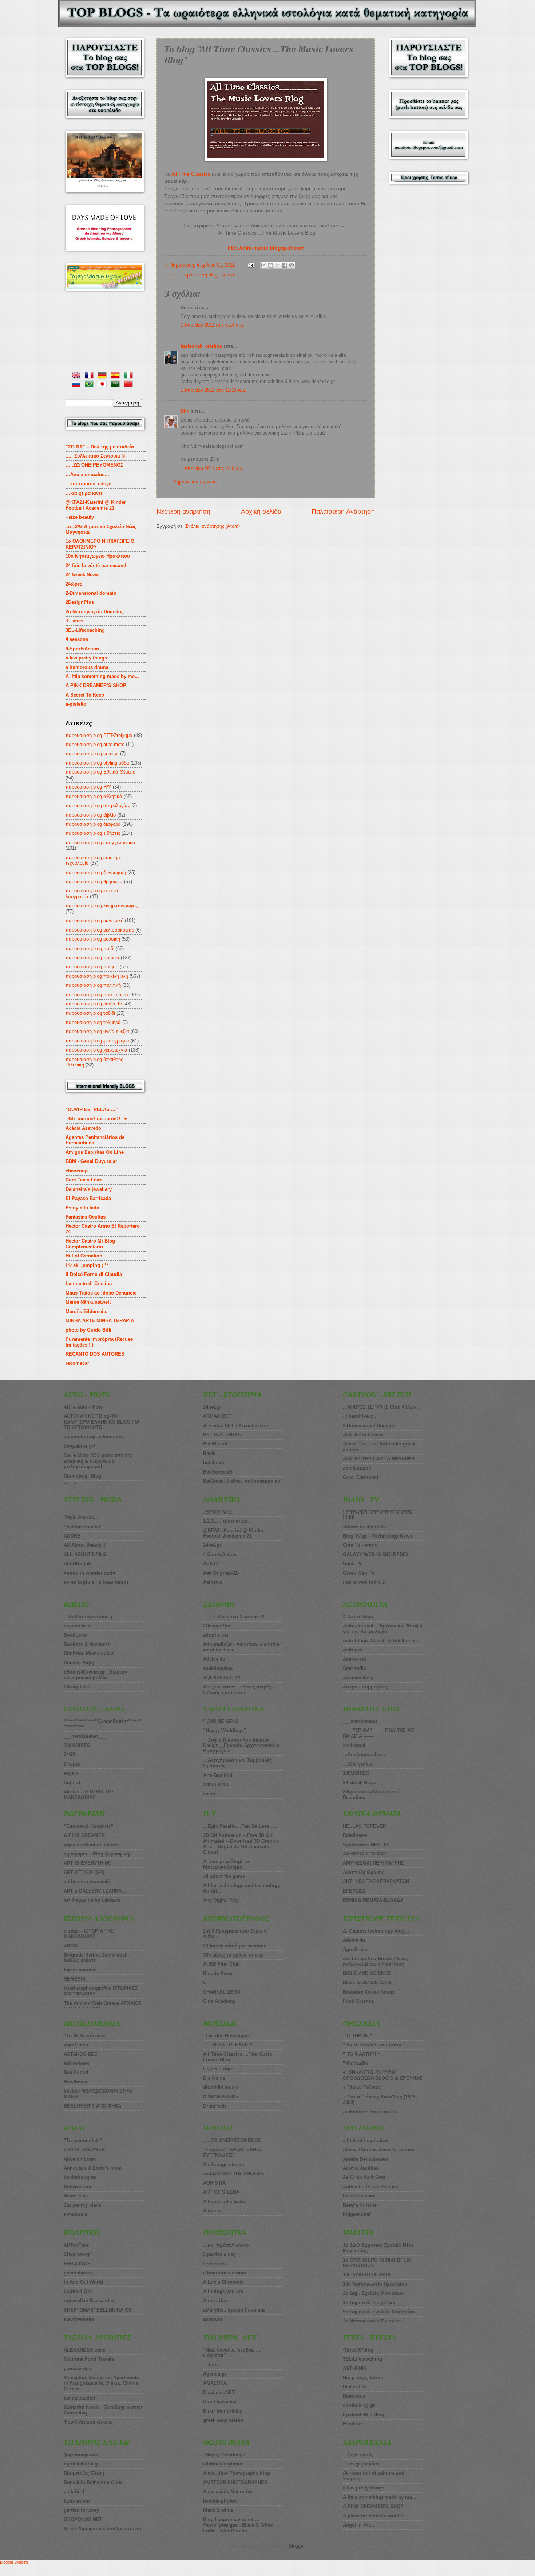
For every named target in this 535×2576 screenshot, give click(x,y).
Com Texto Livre (84, 1180)
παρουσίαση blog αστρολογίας (98, 806)
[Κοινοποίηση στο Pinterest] (292, 265)
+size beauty (80, 517)
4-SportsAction (82, 649)
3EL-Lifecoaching (85, 630)
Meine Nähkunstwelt (88, 1302)
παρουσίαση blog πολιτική (93, 985)
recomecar (77, 1363)
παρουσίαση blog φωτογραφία (97, 1041)
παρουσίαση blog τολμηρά (93, 1022)
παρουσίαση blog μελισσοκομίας (100, 930)
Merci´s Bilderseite (86, 1311)
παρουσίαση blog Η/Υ (88, 787)
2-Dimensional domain (91, 593)
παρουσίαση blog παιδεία (92, 958)
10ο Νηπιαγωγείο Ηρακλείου (98, 556)
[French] (91, 376)
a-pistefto (76, 704)
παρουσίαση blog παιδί (90, 948)
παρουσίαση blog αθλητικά (94, 796)
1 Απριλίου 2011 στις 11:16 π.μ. (213, 390)
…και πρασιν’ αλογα (89, 484)
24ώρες (74, 584)
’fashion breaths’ (83, 1527)
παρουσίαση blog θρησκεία (94, 882)
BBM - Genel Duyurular (91, 1161)
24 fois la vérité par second (96, 565)
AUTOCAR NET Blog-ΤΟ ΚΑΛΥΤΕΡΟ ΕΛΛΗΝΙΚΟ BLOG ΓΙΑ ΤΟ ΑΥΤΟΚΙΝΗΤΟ (102, 1422)
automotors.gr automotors (93, 1437)
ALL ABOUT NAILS (85, 1554)
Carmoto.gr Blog (82, 1476)
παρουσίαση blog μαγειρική (94, 920)
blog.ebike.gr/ (79, 1446)
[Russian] (78, 385)
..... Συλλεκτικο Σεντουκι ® (95, 456)
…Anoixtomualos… (87, 474)
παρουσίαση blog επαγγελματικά (100, 843)
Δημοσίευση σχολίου (195, 482)
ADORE (72, 1536)
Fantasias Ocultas (86, 1217)
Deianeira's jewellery (89, 1189)
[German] (104, 376)
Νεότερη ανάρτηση (183, 511)
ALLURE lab (77, 1564)
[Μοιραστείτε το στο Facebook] (285, 265)
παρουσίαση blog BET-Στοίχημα (99, 735)
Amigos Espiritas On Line (95, 1152)
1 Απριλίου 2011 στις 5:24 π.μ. (212, 325)
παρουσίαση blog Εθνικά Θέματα (101, 772)
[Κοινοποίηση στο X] (278, 265)
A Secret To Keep (85, 695)
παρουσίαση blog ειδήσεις (93, 833)
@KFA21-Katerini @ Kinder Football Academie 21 (96, 505)
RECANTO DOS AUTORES (95, 1354)
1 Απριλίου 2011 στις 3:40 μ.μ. (212, 468)
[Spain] (117, 376)
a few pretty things (86, 658)
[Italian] (130, 376)
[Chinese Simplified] (130, 385)
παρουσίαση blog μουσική (208, 275)
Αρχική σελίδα (261, 511)
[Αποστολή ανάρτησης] (251, 265)
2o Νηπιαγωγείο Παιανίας (95, 612)
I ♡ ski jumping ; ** (87, 1265)
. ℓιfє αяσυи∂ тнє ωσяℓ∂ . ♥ (96, 1119)
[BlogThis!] (271, 265)
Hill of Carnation (84, 1256)
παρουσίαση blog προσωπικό (97, 995)
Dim (185, 411)
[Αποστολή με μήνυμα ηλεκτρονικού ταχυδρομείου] (264, 265)
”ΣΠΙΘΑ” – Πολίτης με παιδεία (100, 447)
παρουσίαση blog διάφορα (93, 824)
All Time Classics (191, 174)
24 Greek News (82, 575)
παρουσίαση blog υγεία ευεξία (97, 1031)
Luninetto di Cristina (89, 1283)
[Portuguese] (91, 385)
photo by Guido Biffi (88, 1330)
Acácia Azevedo (83, 1128)
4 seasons (77, 639)
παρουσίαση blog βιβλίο (91, 815)
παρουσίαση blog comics (92, 753)
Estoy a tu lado (82, 1208)
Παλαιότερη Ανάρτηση (343, 511)
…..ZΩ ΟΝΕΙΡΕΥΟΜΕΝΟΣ (94, 465)
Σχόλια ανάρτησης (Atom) (213, 526)
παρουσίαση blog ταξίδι (90, 1013)
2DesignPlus (80, 602)
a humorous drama (87, 667)
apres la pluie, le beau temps (96, 1582)
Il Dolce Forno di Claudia (94, 1274)
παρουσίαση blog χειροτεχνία (96, 1050)
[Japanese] (104, 385)
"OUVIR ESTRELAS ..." (92, 1110)
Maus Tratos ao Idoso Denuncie (101, 1293)
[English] (78, 376)
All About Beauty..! (85, 1545)
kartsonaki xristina (201, 346)
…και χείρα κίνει (84, 493)
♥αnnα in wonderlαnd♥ (90, 1573)
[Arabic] (117, 385)
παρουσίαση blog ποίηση (92, 967)
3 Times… (77, 621)
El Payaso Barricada (88, 1198)
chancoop (77, 1171)
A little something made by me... (102, 676)
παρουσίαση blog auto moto (95, 744)
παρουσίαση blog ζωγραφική (96, 872)
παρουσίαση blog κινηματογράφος (102, 906)
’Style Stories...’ (82, 1517)
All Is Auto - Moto (83, 1407)
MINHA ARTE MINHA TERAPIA (100, 1321)
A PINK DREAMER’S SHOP (96, 685)
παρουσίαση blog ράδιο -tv (94, 1004)
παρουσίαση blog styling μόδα (97, 763)
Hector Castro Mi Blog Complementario (90, 1244)
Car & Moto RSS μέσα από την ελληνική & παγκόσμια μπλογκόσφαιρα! (98, 1461)
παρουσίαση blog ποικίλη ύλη (97, 976)
